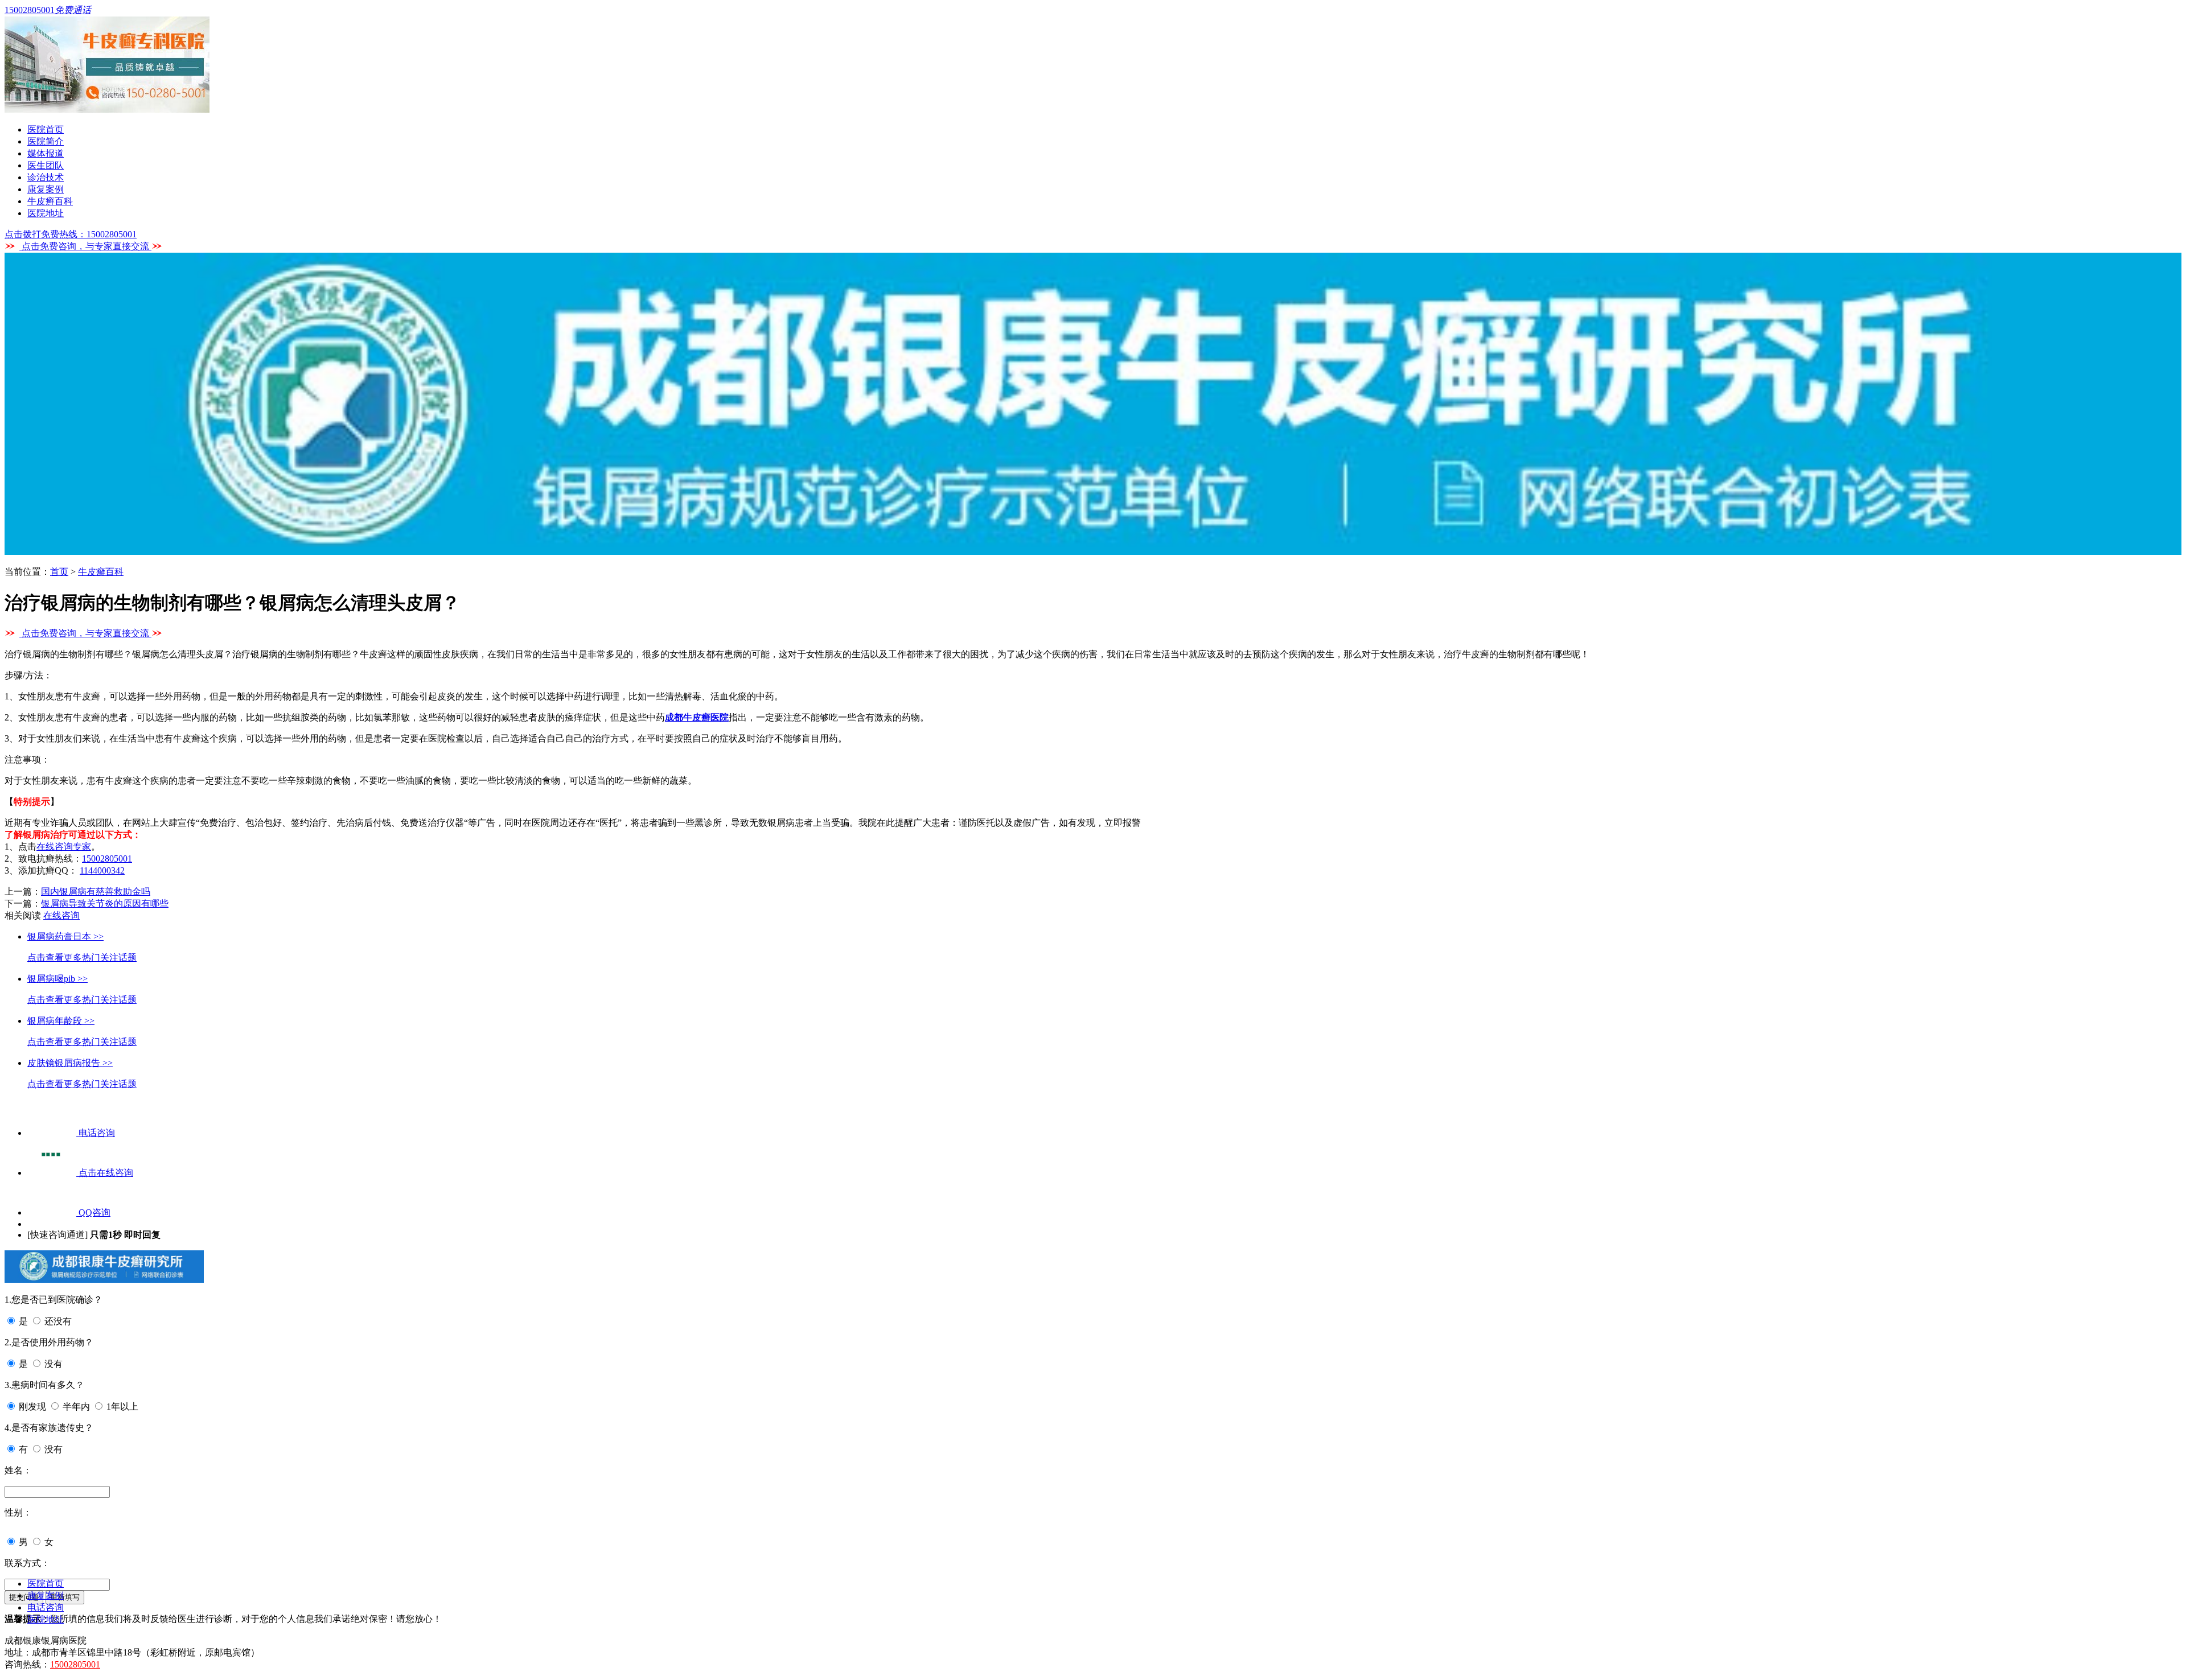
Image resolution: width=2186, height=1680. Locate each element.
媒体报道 (46, 153)
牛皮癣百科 (50, 201)
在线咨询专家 (64, 847)
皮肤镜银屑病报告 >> (70, 1063)
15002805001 (107, 858)
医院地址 (46, 213)
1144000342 (102, 870)
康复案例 (46, 189)
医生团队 (46, 165)
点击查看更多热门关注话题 (82, 958)
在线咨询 (61, 915)
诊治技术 (46, 177)
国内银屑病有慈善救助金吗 (96, 892)
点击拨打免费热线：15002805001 (71, 234)
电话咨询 (46, 1607)
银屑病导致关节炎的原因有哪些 (105, 903)
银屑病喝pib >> (57, 979)
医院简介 (46, 141)
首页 (59, 572)
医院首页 (46, 129)
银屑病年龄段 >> (61, 1021)
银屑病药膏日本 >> (65, 936)
